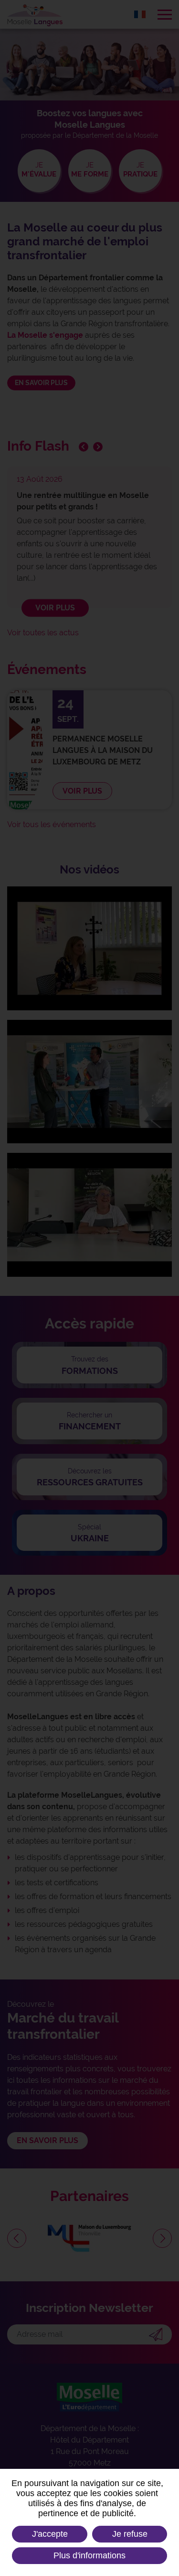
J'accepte (50, 2534)
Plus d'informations (89, 2555)
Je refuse (130, 2534)
